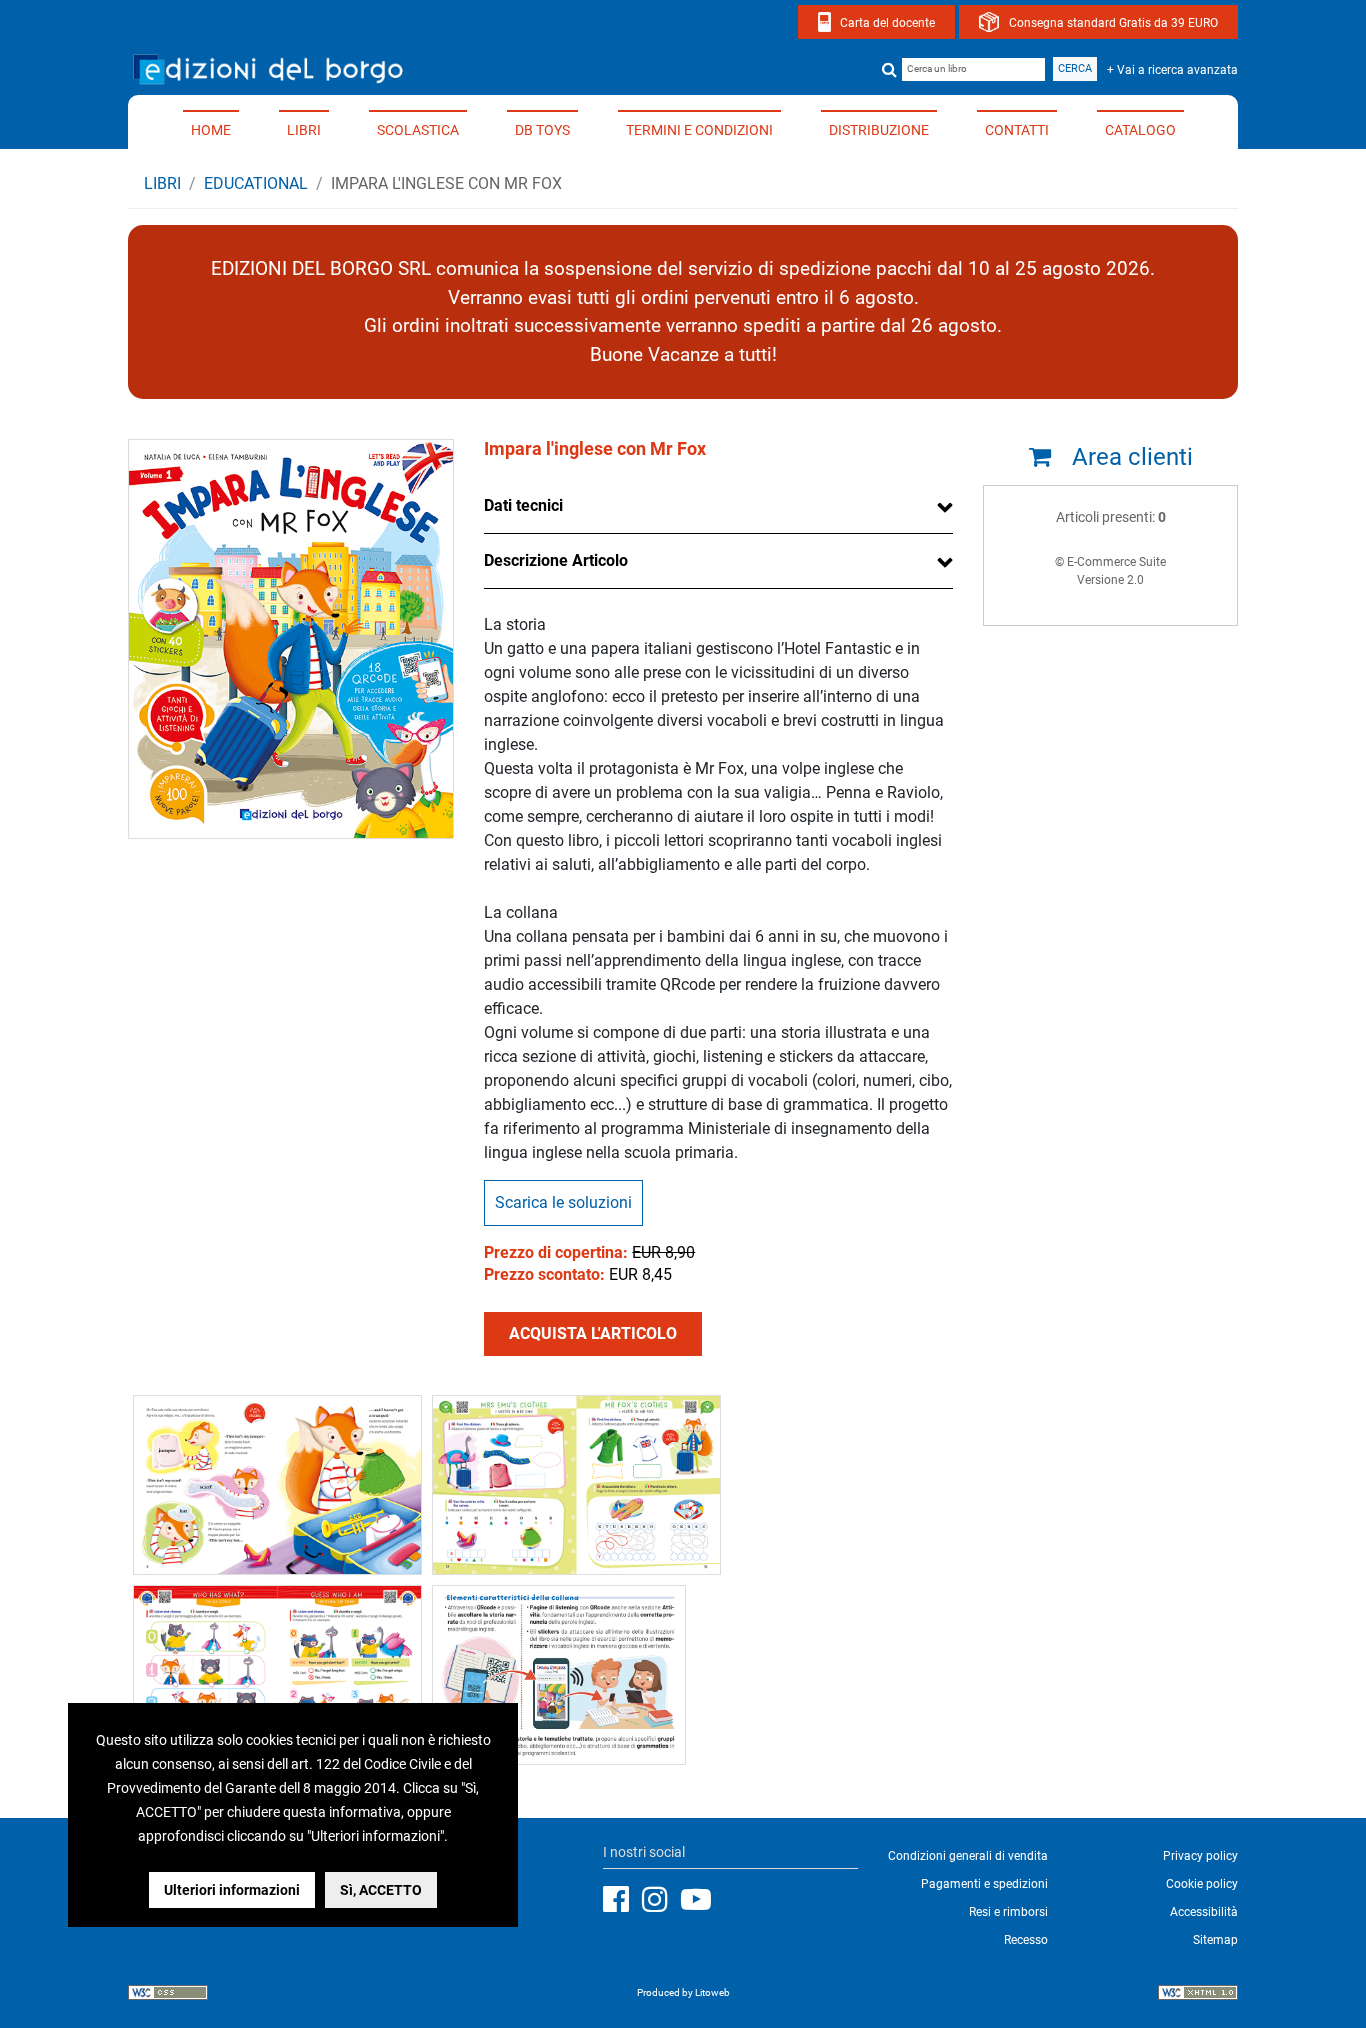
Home (211, 130)
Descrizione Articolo (556, 560)
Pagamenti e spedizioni (984, 1884)
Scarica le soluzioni (563, 1202)
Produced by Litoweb (683, 1992)
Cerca (1075, 68)
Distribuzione (879, 130)
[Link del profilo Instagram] (660, 1899)
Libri (304, 130)
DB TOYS (542, 130)
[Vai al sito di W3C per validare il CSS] (168, 1995)
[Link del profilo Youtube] (701, 1899)
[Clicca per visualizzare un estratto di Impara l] (277, 1483)
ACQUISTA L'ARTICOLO (593, 1333)
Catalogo (1140, 130)
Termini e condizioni (699, 130)
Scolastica (418, 130)
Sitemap (1215, 1940)
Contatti (1017, 130)
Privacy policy (1200, 1856)
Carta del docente (887, 23)
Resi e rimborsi (1008, 1912)
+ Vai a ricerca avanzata (1172, 70)
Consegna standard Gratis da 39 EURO (1113, 23)
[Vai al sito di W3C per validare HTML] (1198, 1995)
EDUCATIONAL (256, 183)
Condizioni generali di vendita (968, 1856)
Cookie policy (1202, 1884)
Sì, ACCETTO (381, 1890)
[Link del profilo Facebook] (621, 1899)
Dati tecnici (523, 505)
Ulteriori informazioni (232, 1890)
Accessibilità (1204, 1912)
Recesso (1026, 1940)
